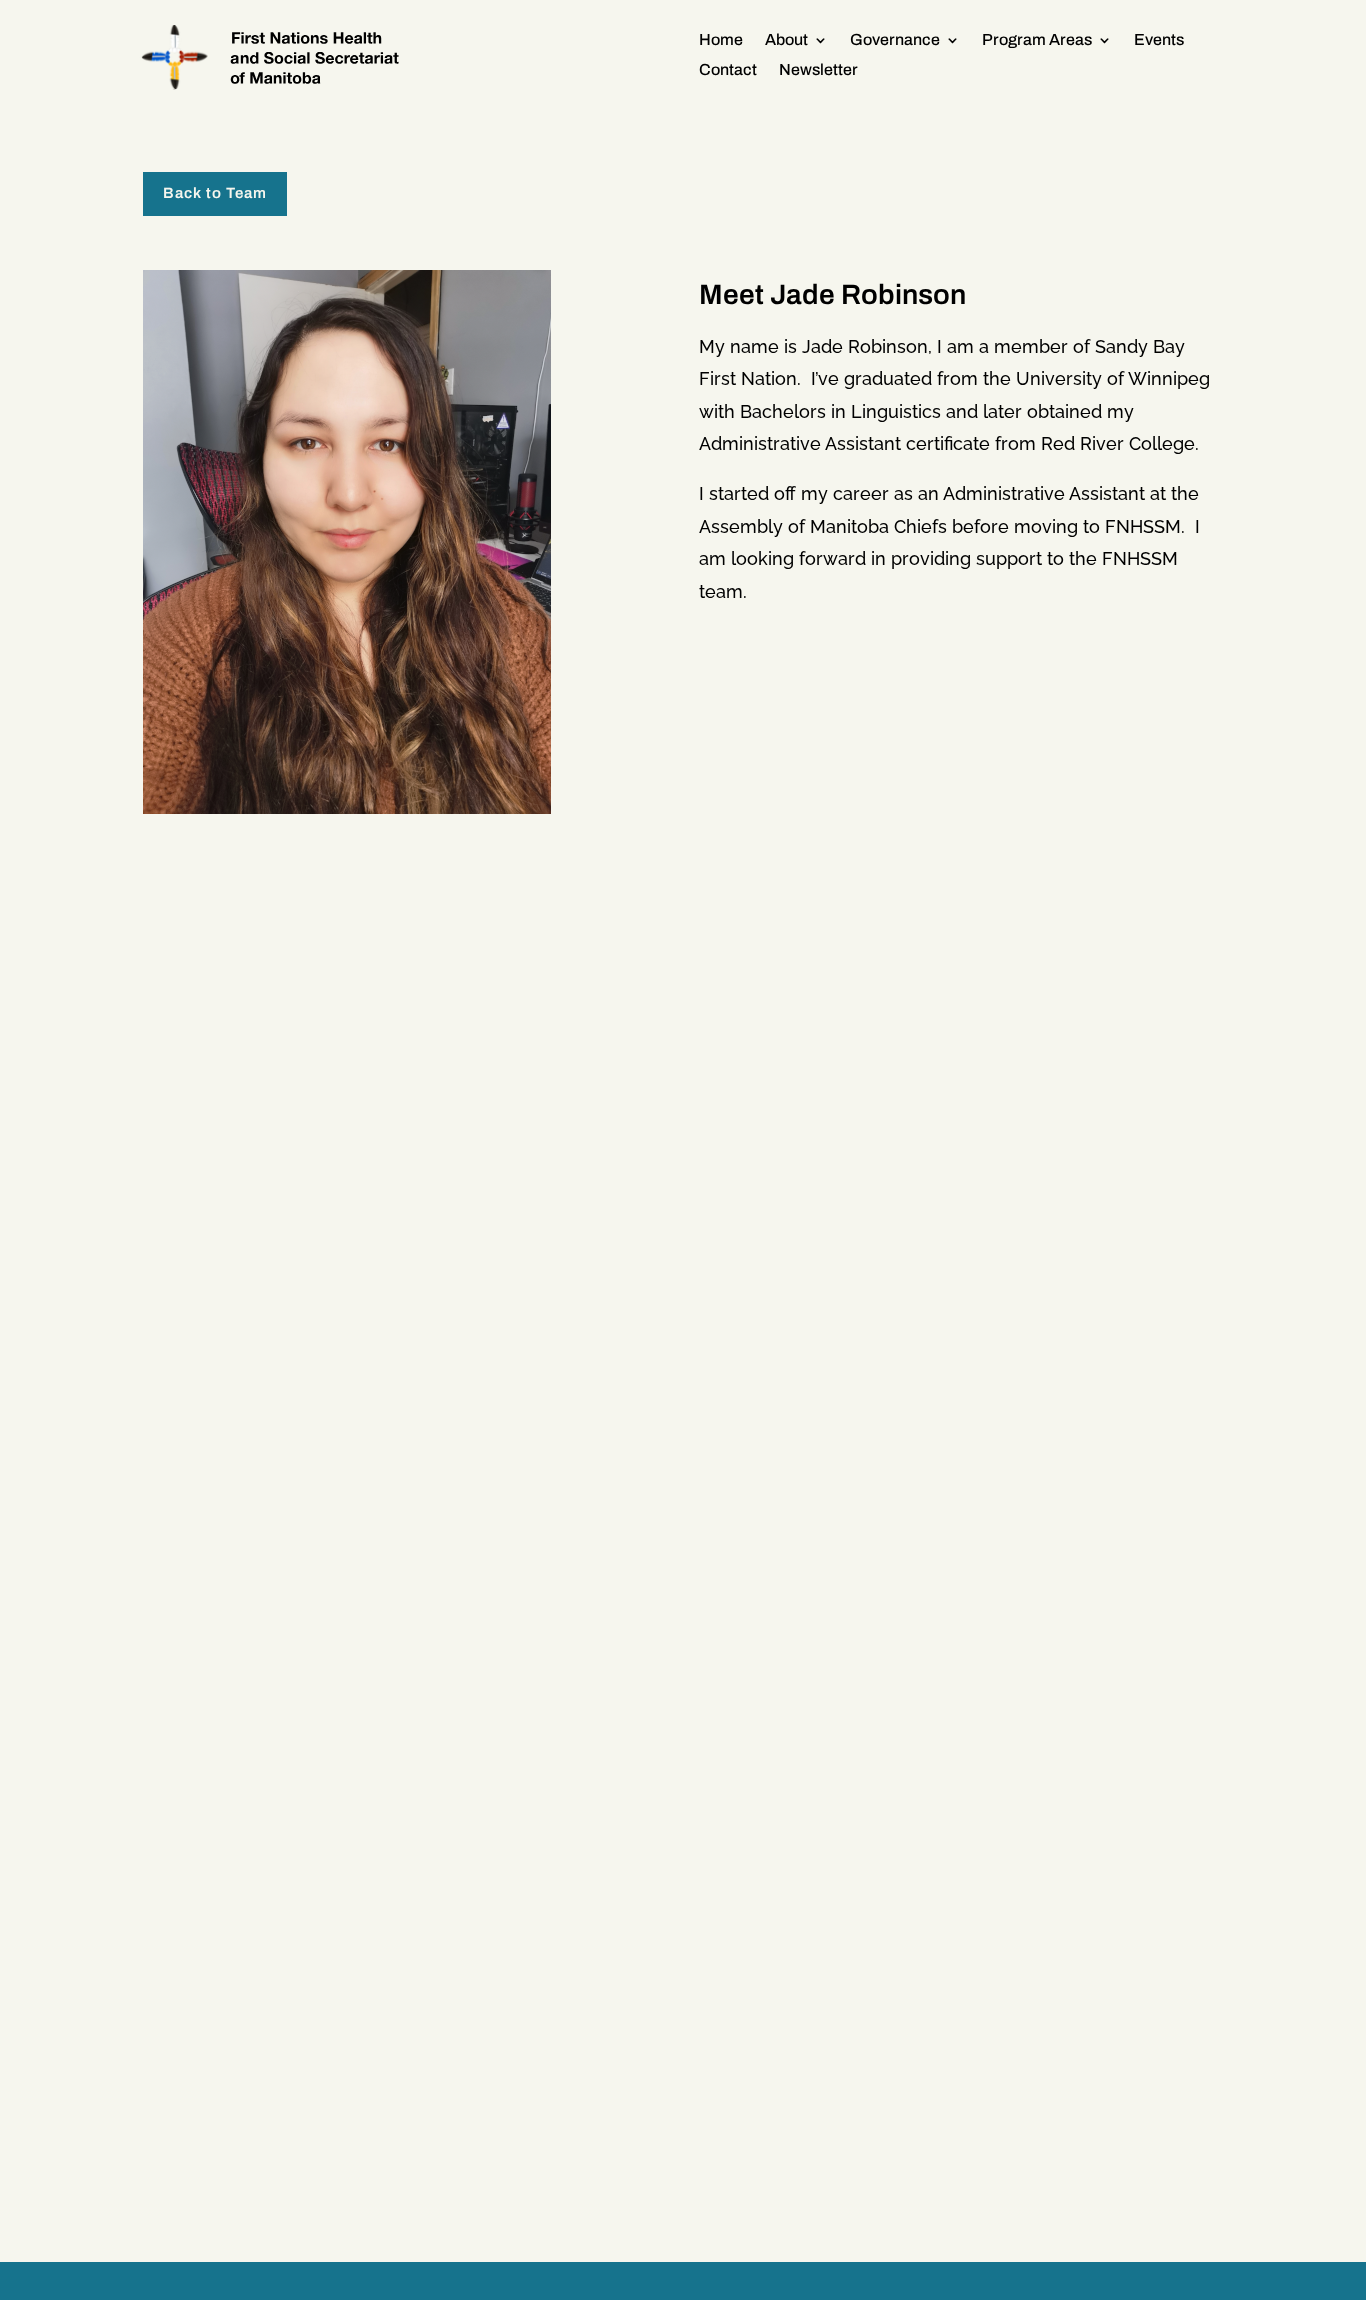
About (786, 40)
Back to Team (215, 193)
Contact (728, 70)
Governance (895, 40)
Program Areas (1037, 40)
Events (1159, 40)
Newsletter (818, 70)
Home (721, 40)
